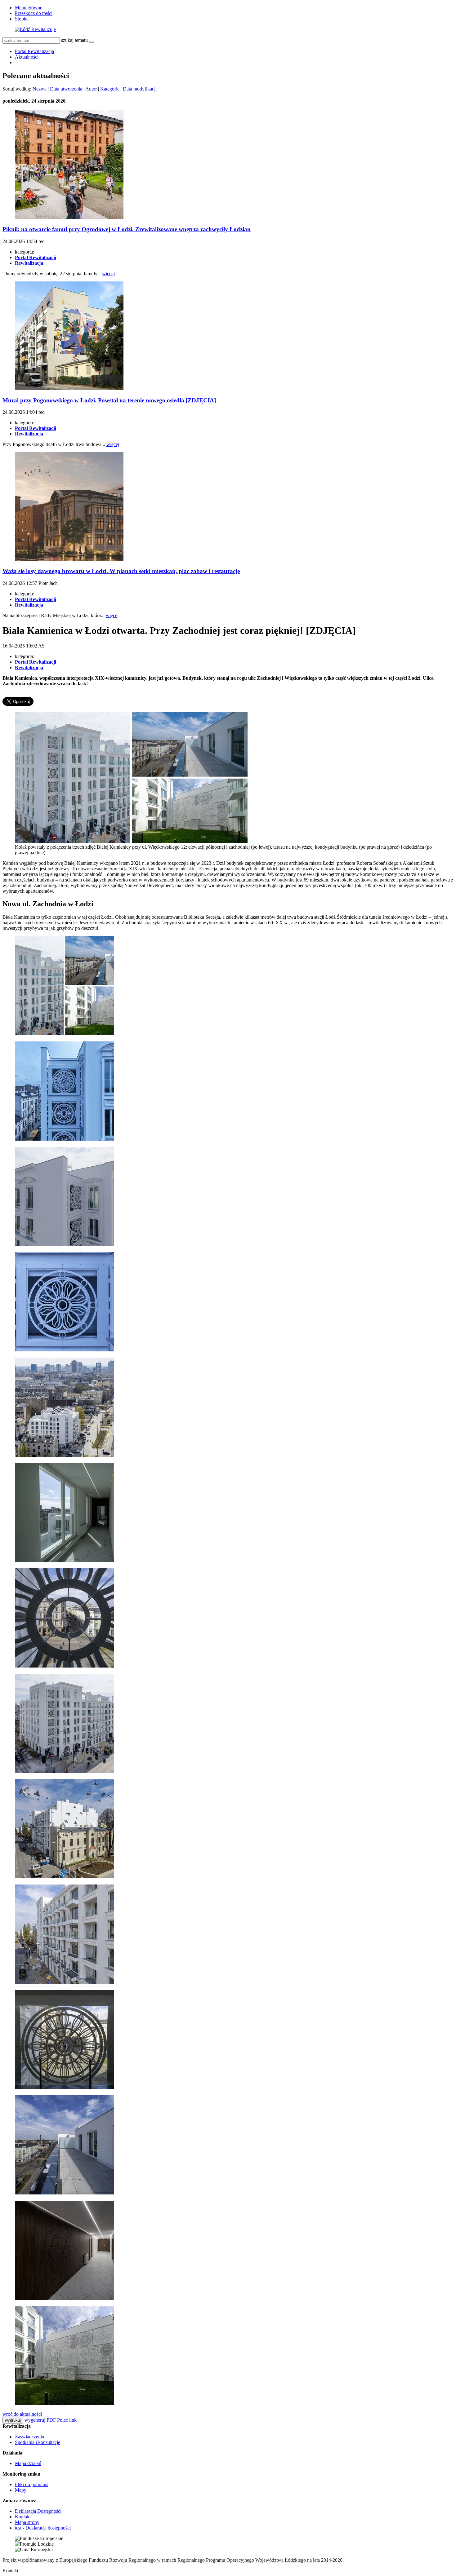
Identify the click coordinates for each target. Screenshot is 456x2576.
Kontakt (23, 2517)
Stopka (22, 19)
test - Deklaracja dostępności (43, 2528)
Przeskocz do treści (34, 13)
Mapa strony (27, 2522)
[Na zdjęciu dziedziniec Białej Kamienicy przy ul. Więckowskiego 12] (65, 2404)
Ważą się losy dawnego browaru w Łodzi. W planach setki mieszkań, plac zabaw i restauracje (121, 571)
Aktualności (27, 57)
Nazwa (40, 89)
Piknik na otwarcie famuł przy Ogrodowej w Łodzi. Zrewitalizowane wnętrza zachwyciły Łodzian (127, 229)
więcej (108, 274)
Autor (92, 89)
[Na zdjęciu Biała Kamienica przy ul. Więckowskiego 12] (65, 1771)
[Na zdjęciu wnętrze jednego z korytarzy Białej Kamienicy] (65, 1560)
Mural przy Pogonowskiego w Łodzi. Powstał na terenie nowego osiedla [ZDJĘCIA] (109, 400)
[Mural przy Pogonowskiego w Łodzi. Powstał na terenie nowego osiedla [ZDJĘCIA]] (69, 388)
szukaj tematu (74, 40)
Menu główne (29, 8)
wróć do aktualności (22, 2414)
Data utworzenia (67, 89)
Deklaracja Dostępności (38, 2511)
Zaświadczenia (29, 2437)
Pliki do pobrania (32, 2484)
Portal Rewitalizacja (34, 51)
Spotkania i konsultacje (38, 2442)
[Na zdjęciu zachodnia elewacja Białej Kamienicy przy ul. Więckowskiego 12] (65, 1982)
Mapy (21, 2490)
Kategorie (110, 89)
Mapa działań (28, 2463)
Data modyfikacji (140, 89)
